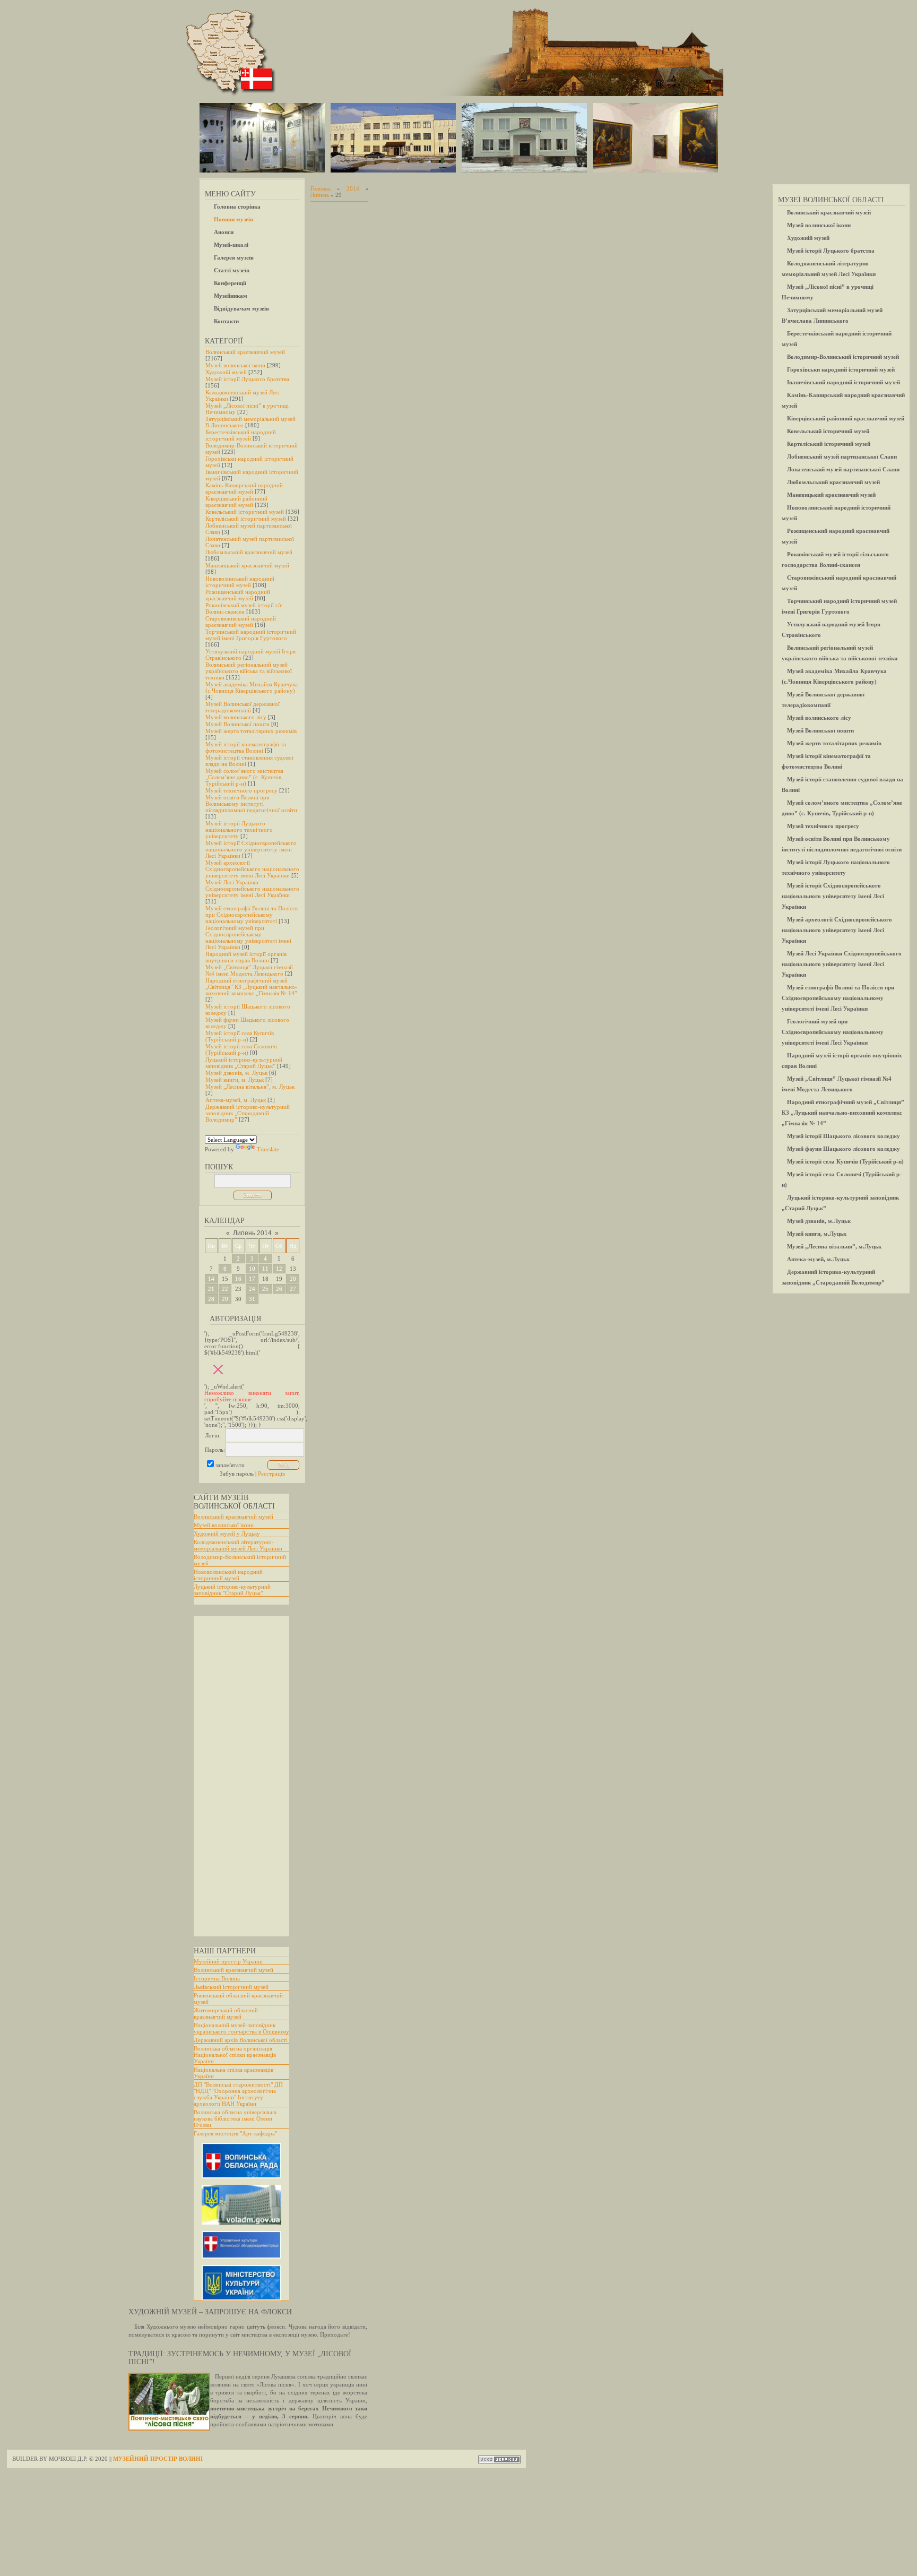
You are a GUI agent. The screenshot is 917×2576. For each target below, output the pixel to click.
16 (238, 1279)
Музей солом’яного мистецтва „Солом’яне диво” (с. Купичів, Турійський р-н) (244, 777)
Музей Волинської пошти (237, 724)
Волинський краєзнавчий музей (245, 352)
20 (293, 1279)
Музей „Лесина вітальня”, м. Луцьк (250, 1087)
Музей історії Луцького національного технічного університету (239, 830)
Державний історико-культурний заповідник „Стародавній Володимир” (248, 1113)
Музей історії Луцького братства (247, 379)
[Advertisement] (236, 1776)
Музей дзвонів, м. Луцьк (236, 1073)
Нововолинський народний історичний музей (240, 582)
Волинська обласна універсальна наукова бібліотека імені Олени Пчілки (235, 2118)
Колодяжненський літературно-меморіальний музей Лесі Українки (238, 1545)
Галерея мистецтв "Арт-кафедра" (235, 2133)
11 (265, 1269)
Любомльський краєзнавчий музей (249, 552)
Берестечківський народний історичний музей (241, 435)
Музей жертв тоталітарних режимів (251, 731)
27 (293, 1289)
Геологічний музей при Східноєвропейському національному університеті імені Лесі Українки (248, 937)
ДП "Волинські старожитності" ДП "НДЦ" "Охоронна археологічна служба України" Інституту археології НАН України (238, 2094)
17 (252, 1279)
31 (252, 1299)
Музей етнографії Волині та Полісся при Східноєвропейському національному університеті (252, 915)
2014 (353, 188)
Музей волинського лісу (236, 717)
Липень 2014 (252, 1233)
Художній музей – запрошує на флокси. (211, 2312)
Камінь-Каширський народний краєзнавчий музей (244, 488)
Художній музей (226, 372)
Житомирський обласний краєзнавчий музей (226, 2013)
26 (279, 1289)
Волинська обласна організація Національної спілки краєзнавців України (235, 2055)
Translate (268, 1149)
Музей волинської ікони (235, 365)
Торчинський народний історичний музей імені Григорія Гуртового (251, 635)
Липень (320, 195)
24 (252, 1289)
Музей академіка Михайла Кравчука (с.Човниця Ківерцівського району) (252, 687)
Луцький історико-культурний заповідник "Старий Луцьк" (232, 1590)
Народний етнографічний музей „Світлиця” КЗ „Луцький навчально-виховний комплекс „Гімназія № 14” (251, 987)
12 (279, 1269)
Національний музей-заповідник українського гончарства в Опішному (241, 2028)
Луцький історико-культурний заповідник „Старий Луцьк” (244, 1063)
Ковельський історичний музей (245, 512)
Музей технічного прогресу (241, 790)
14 (211, 1279)
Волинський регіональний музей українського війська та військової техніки (249, 671)
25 (265, 1289)
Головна (321, 188)
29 (225, 1299)
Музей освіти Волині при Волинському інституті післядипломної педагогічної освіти (251, 804)
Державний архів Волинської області (241, 2040)
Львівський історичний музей (231, 1987)
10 (252, 1269)
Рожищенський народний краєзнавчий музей (238, 595)
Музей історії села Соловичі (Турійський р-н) (241, 1049)
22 (225, 1289)
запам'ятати (230, 1465)
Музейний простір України (228, 1961)
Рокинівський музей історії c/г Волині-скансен (244, 608)
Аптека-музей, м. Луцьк (236, 1100)
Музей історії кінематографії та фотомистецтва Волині (246, 747)
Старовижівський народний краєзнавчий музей (241, 622)
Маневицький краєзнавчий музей (247, 565)
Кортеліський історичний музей (246, 519)
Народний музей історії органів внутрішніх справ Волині (246, 957)
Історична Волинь (217, 1978)
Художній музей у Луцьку (227, 1533)
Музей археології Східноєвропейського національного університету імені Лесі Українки (252, 869)
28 (211, 1299)
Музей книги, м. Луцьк (235, 1080)
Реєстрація (271, 1474)
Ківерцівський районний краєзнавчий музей (236, 502)
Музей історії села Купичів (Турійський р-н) (240, 1036)
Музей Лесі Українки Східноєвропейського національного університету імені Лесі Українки (252, 889)
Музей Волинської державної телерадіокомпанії (243, 707)
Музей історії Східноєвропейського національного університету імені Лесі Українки (251, 849)
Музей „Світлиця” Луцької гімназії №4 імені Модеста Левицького (249, 970)
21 (211, 1289)
